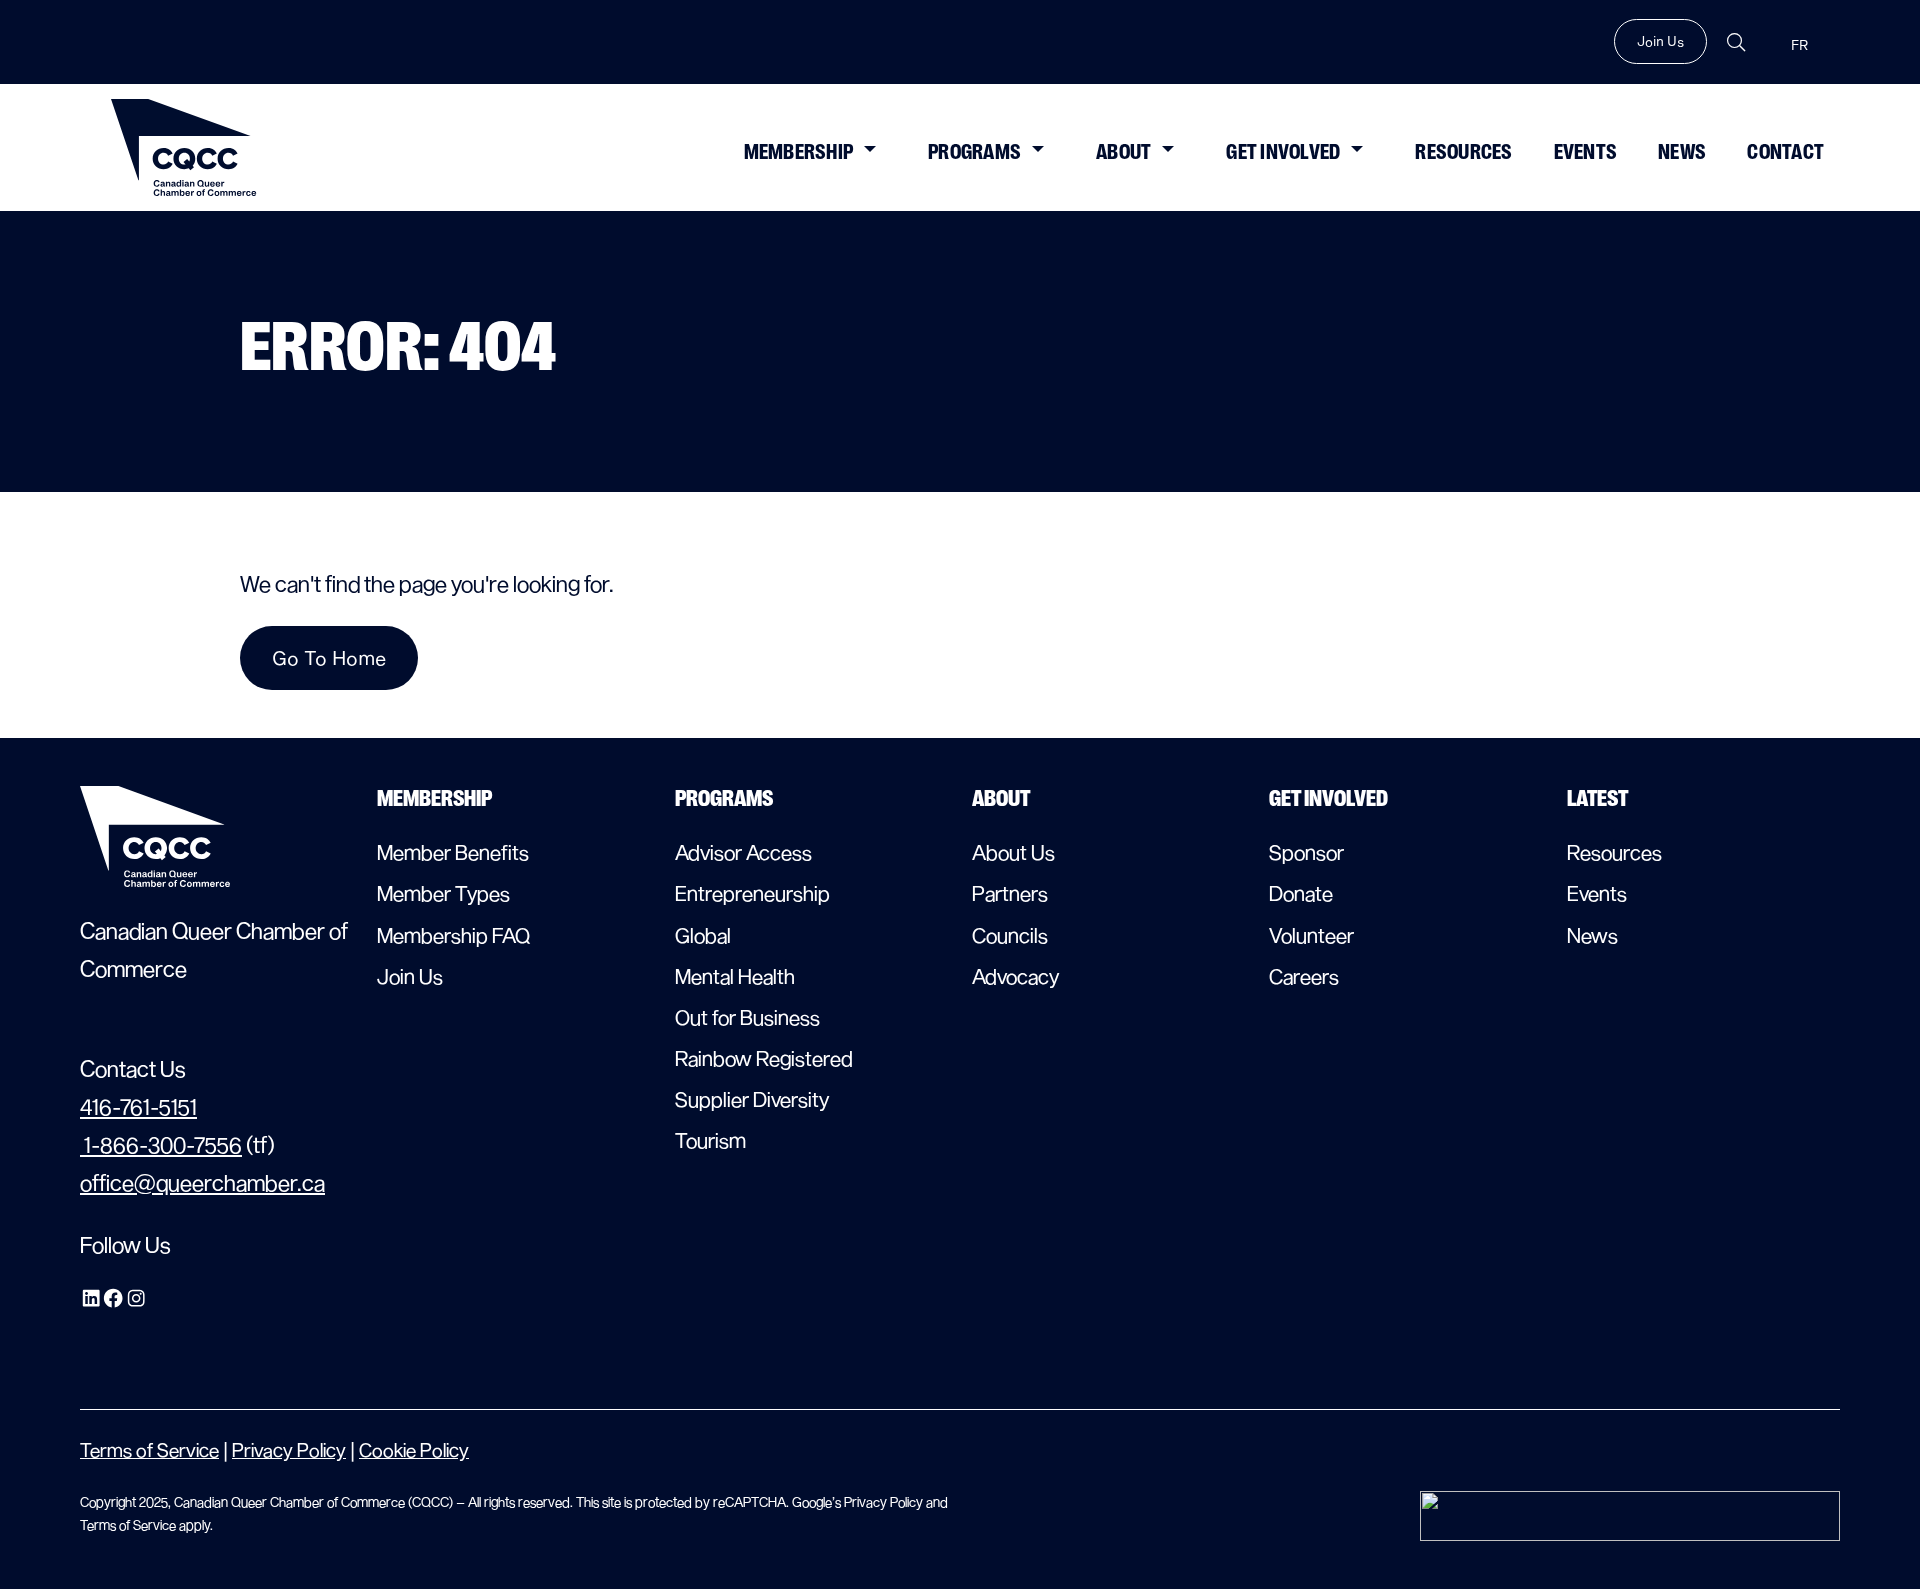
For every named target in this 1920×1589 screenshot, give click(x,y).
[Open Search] (1736, 42)
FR (1799, 45)
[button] (869, 147)
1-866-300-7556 (161, 1144)
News (1682, 152)
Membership (799, 152)
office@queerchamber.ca (202, 1182)
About (1123, 152)
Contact (1785, 152)
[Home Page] (184, 147)
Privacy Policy (289, 1449)
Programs (974, 152)
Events (1586, 152)
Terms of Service (149, 1449)
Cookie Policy (414, 1449)
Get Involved (1283, 152)
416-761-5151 (138, 1106)
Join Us (1660, 41)
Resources (1463, 152)
